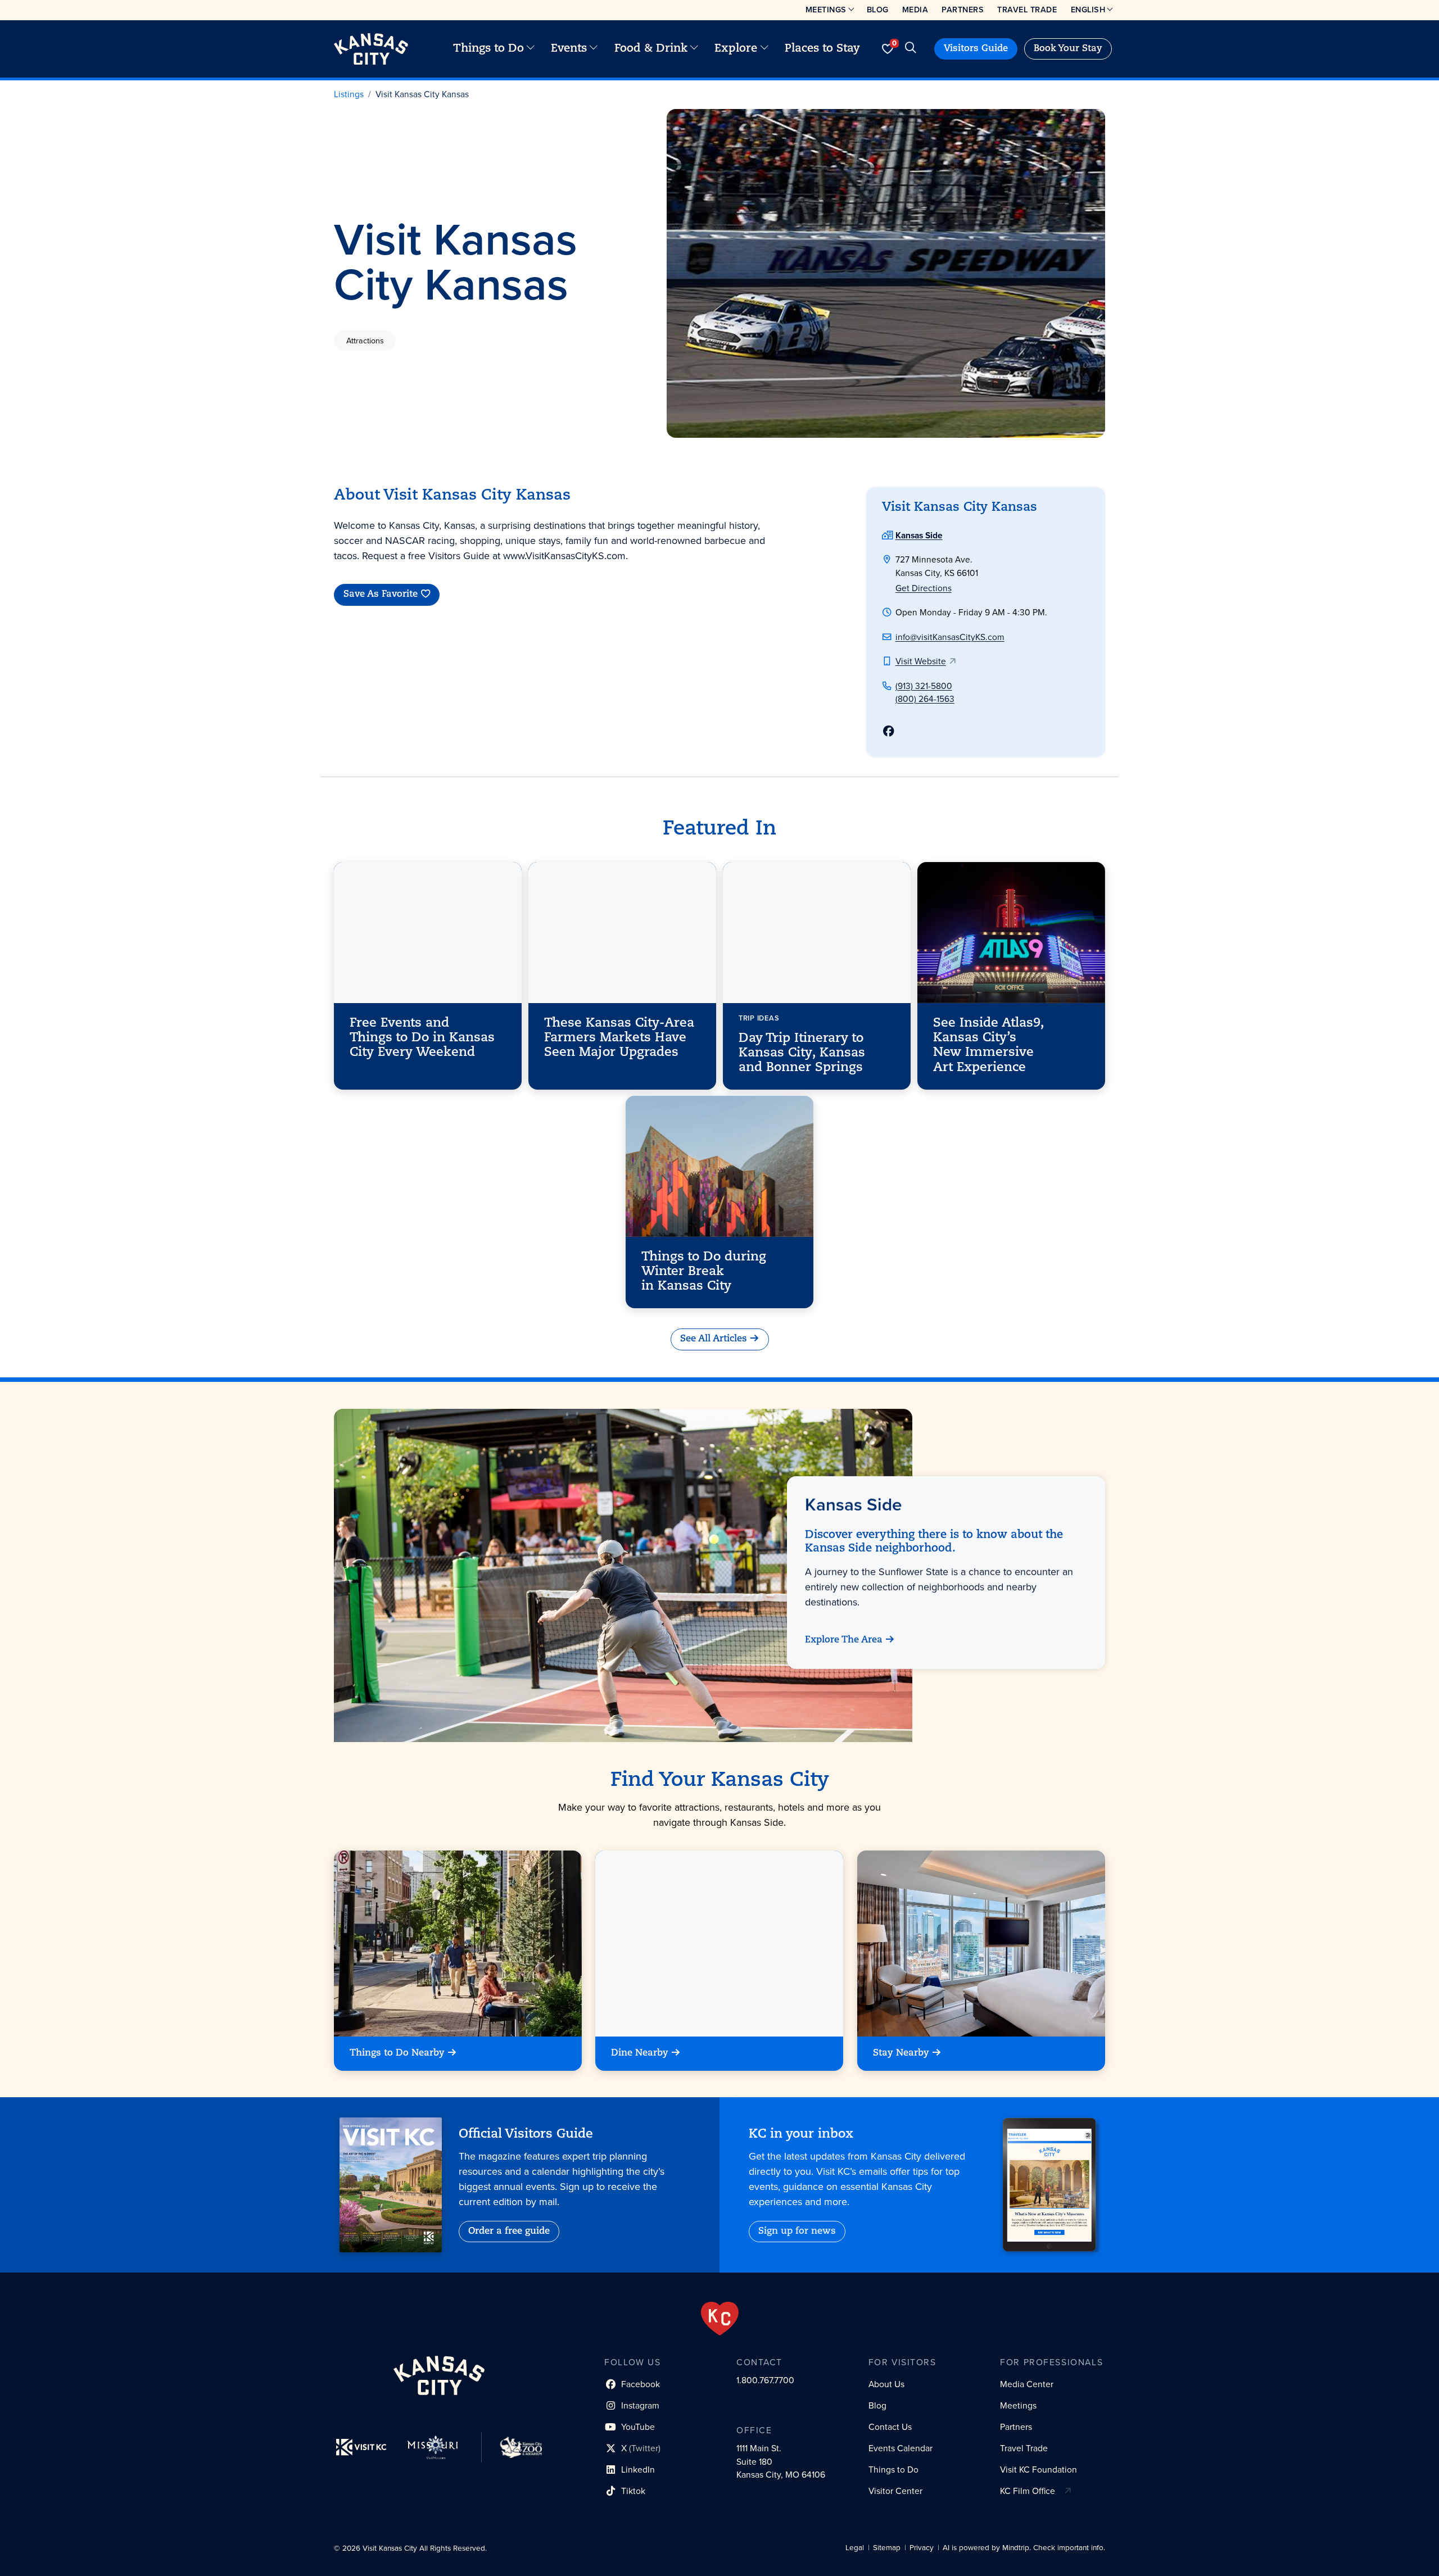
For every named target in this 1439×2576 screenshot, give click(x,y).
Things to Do (488, 49)
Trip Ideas (759, 1017)
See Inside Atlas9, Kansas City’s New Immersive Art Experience (988, 1045)
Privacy (922, 2548)
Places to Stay (822, 49)
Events (569, 49)
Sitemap (887, 2548)
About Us (886, 2384)
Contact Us (890, 2427)
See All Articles (714, 1339)
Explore (736, 49)
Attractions (365, 341)
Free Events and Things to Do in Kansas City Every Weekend (422, 1038)
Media (915, 10)
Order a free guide (509, 2232)
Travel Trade (1027, 10)
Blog (878, 10)
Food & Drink (651, 49)
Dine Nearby (640, 2053)
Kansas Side (919, 535)
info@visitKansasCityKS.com (950, 637)
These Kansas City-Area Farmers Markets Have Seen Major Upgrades (619, 1038)
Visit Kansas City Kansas (422, 94)
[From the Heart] (720, 2319)
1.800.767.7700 (765, 2380)
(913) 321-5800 (924, 686)
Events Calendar (900, 2448)
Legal (855, 2548)
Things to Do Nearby (397, 2053)
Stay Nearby (901, 2053)
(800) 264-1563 (925, 699)
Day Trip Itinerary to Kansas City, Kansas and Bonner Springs (802, 1053)
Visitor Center (895, 2491)
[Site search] (910, 49)
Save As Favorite (381, 595)
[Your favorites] (887, 49)
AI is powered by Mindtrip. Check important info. (1024, 2548)
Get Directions (924, 588)
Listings (349, 94)
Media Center (1027, 2384)
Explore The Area (844, 1640)
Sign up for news (797, 2232)
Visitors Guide (976, 49)
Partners (963, 10)
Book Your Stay (1068, 49)
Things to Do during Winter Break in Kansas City (704, 1272)
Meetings (826, 10)
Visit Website (921, 661)
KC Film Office (1028, 2491)
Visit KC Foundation (1038, 2470)
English (1088, 10)
